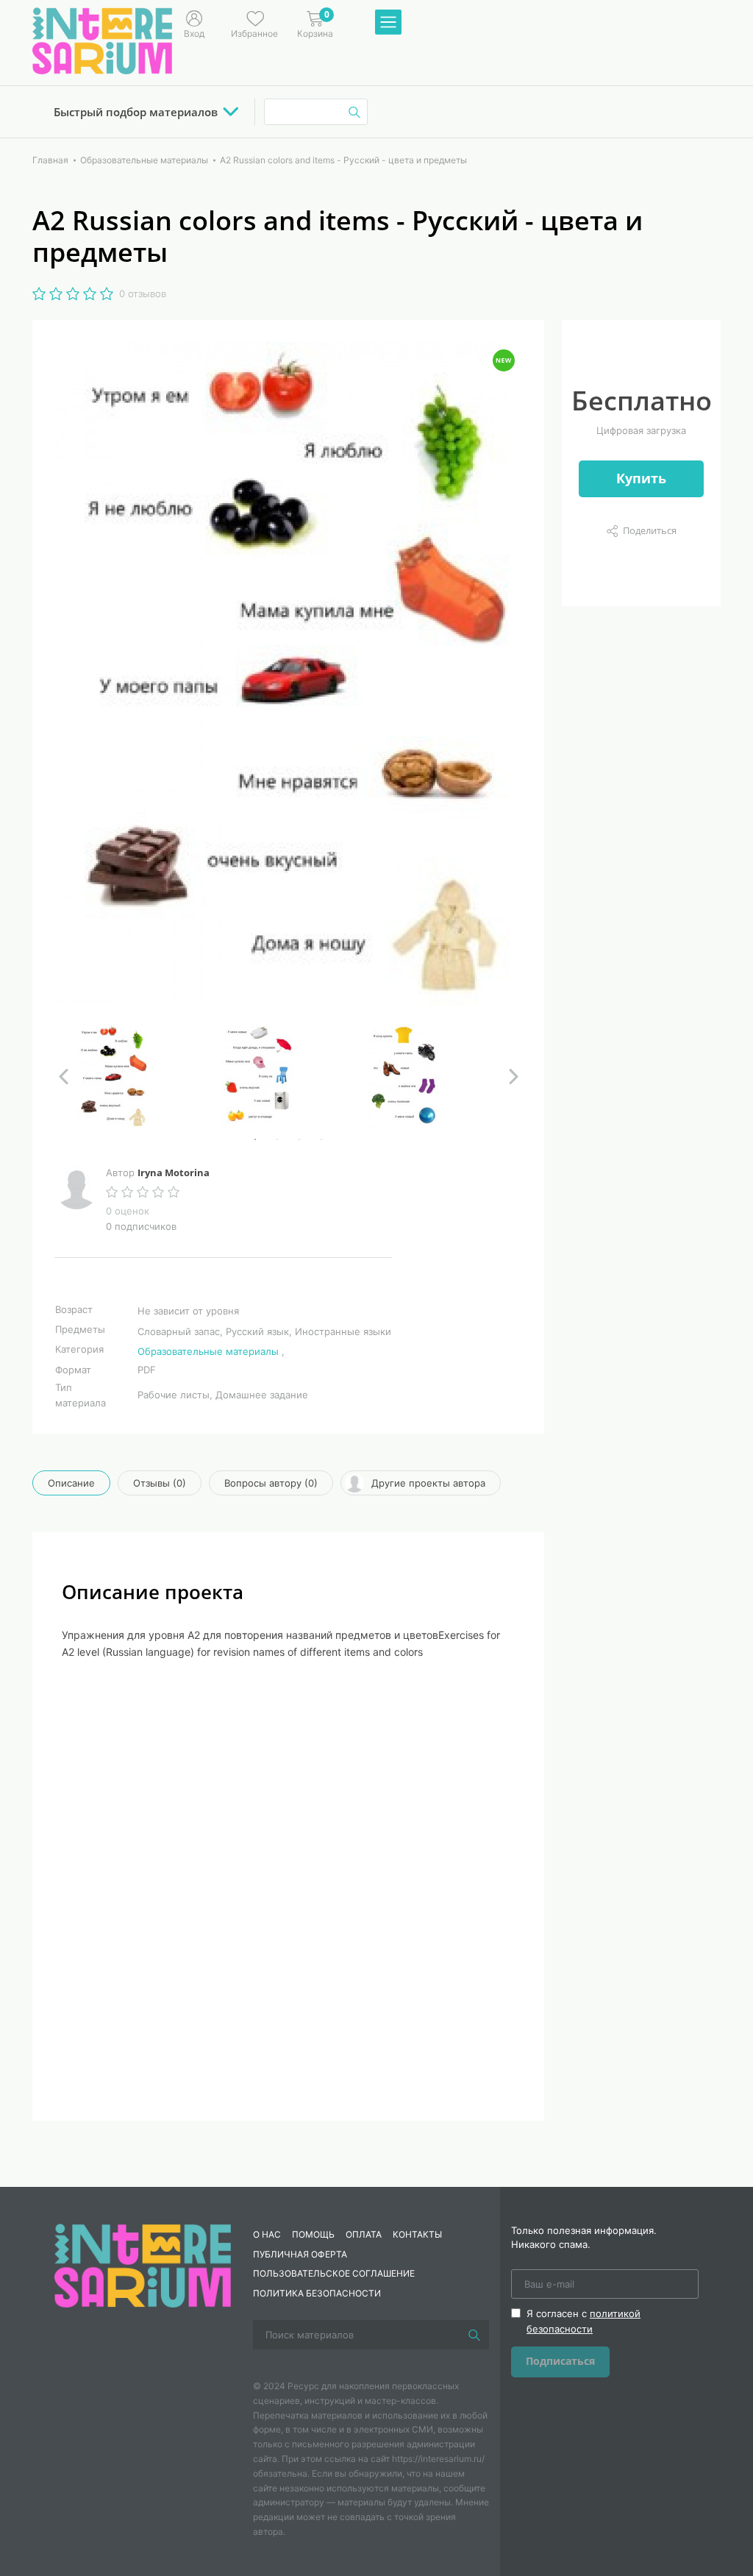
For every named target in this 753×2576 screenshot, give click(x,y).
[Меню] (388, 23)
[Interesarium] (143, 2265)
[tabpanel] (143, 1076)
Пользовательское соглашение (334, 2273)
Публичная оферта (300, 2254)
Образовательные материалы (208, 1351)
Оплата (364, 2234)
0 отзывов (143, 293)
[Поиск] (474, 2335)
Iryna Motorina (174, 1173)
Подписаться (560, 2361)
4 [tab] (321, 1139)
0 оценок (128, 1211)
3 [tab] (299, 1139)
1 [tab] (255, 1139)
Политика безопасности (317, 2293)
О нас (267, 2234)
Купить (641, 478)
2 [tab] (277, 1139)
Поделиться (650, 530)
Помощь (313, 2234)
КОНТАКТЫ (417, 2234)
